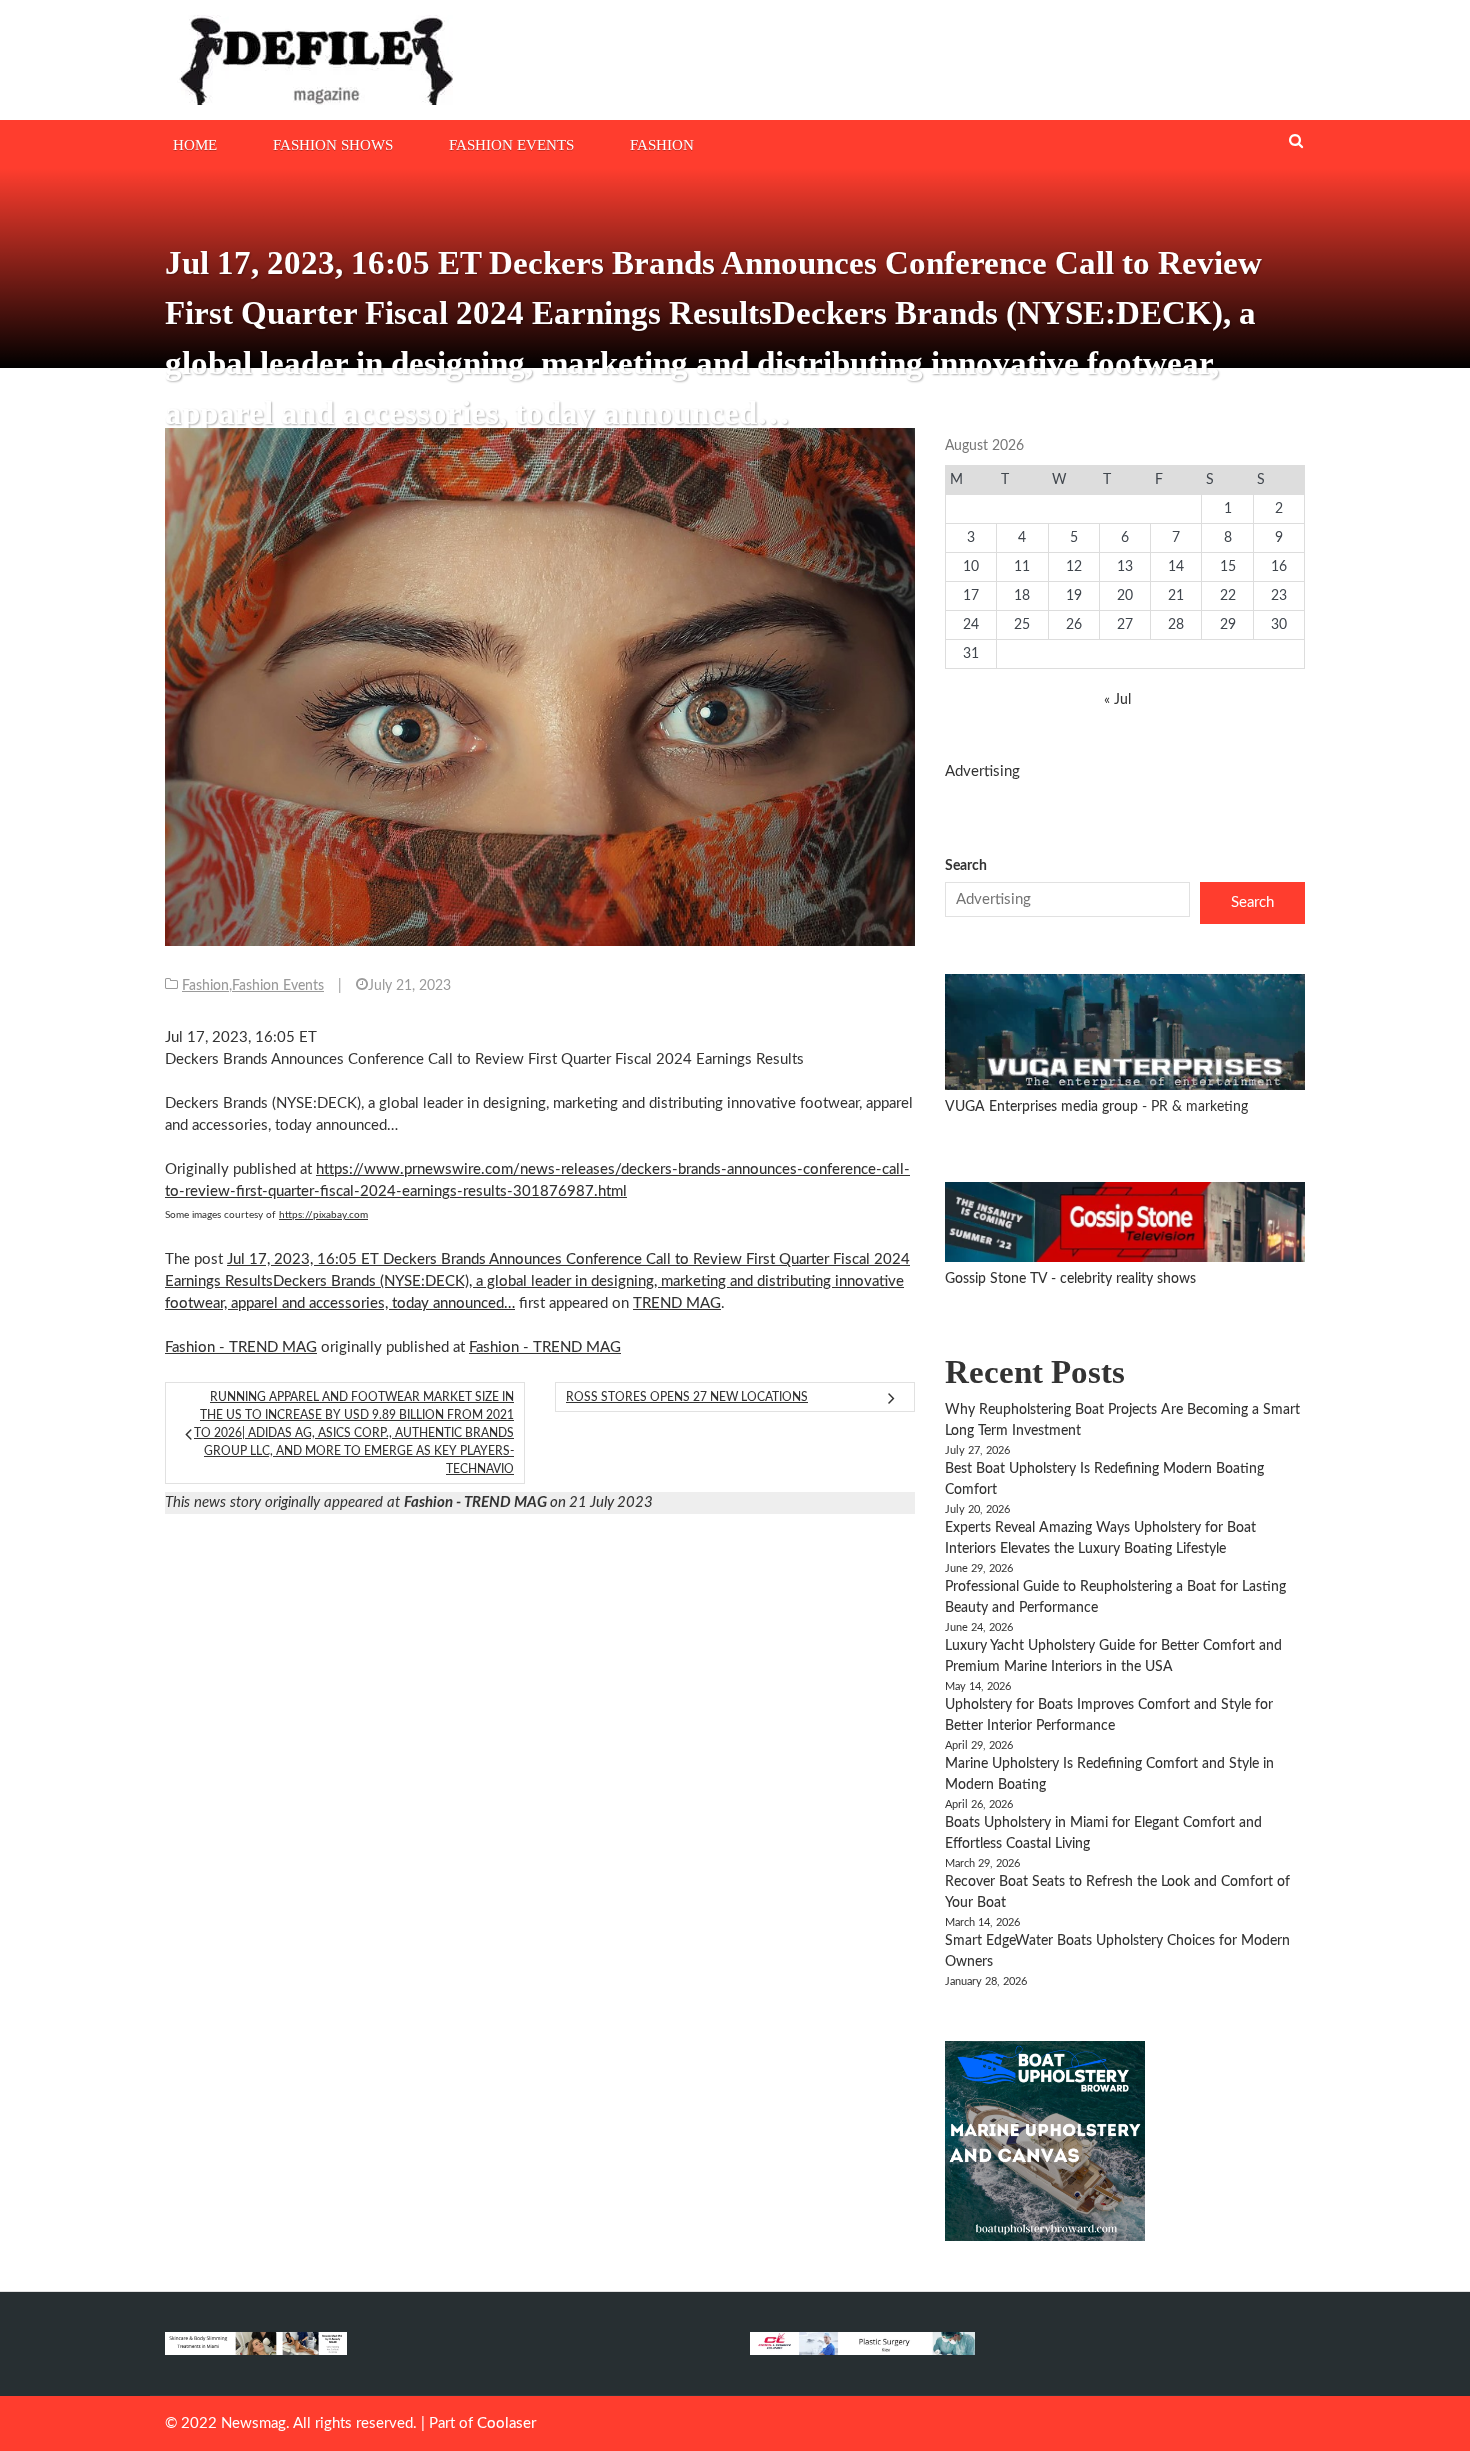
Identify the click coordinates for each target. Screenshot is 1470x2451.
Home (195, 145)
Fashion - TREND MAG (241, 1347)
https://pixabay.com (323, 1215)
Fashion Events (511, 145)
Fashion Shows (333, 145)
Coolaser (506, 2423)
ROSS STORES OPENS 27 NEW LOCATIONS (687, 1397)
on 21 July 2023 (528, 1502)
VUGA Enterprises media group (1043, 1107)
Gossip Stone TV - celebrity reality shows (1070, 1279)
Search (966, 866)
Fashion (662, 145)
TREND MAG (677, 1303)
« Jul (1117, 700)
